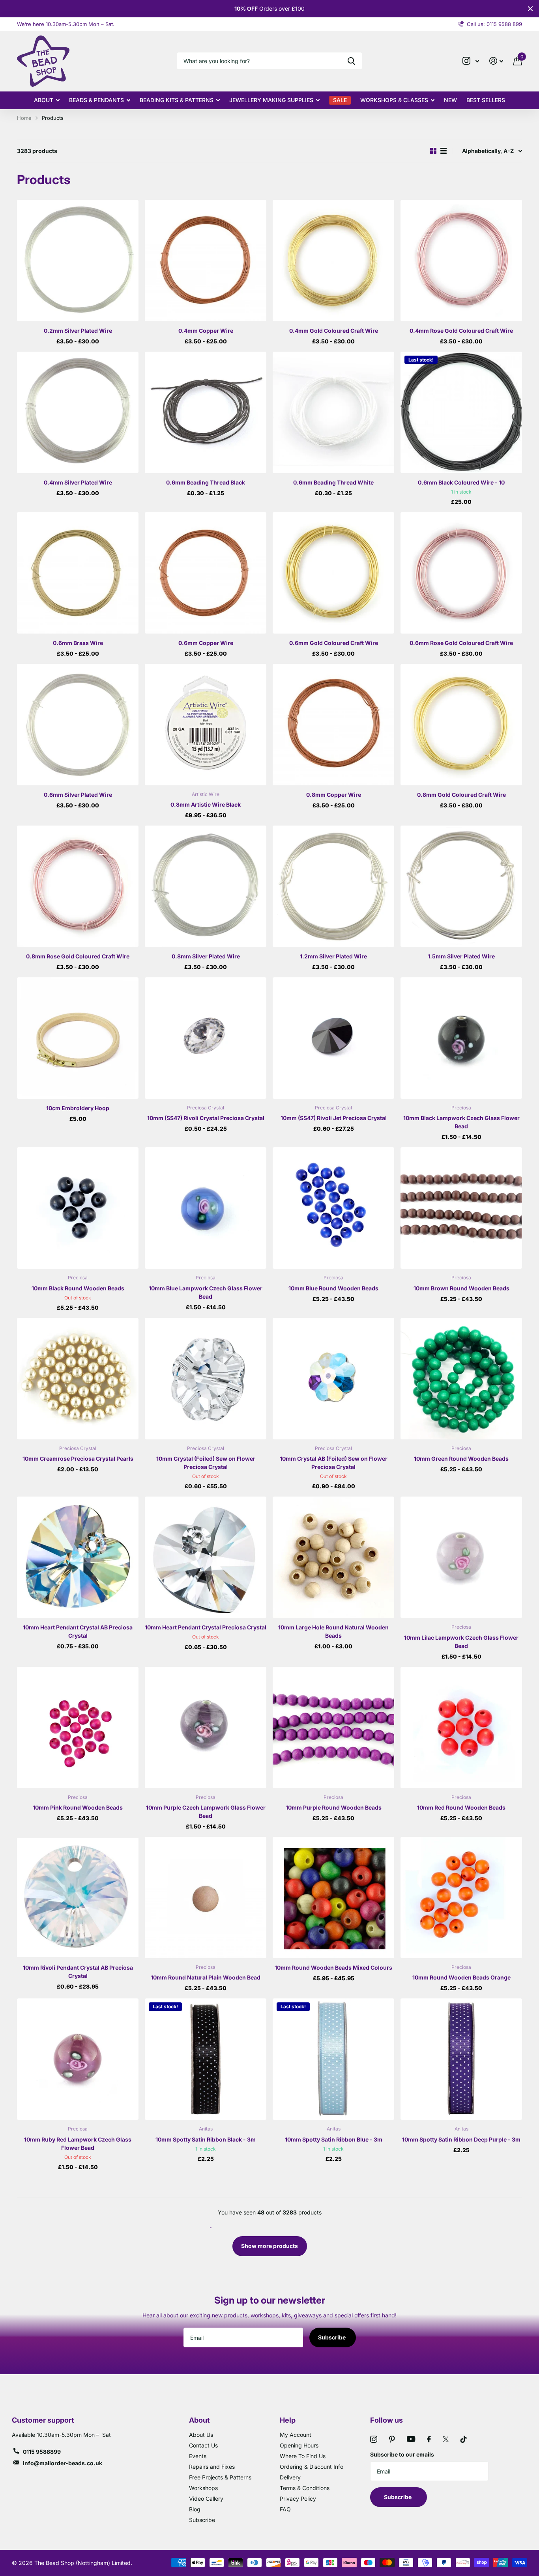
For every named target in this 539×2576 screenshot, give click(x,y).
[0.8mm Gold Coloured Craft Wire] (461, 725)
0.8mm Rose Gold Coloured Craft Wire (78, 956)
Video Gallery (206, 2499)
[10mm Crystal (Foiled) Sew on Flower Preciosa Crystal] (206, 1379)
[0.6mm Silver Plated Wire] (78, 725)
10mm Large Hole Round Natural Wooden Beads (333, 1631)
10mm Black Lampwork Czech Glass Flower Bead (461, 1122)
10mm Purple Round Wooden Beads (334, 1807)
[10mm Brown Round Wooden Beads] (461, 1208)
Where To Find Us (303, 2456)
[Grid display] (433, 151)
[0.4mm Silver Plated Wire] (78, 412)
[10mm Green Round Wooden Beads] (461, 1379)
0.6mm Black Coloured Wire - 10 (461, 482)
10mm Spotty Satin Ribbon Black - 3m (206, 2139)
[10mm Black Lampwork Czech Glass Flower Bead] (461, 1038)
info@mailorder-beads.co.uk (63, 2463)
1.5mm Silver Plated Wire (461, 956)
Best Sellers (486, 100)
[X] (446, 2439)
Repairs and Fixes (212, 2467)
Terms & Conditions (305, 2488)
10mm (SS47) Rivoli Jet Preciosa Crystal (334, 1118)
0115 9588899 (42, 2452)
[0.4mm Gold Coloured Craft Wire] (333, 261)
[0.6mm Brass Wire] (78, 573)
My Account (296, 2435)
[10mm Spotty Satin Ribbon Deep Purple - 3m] (461, 2059)
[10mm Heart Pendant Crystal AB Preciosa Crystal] (78, 1557)
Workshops (203, 2488)
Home (24, 118)
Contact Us (203, 2445)
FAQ (285, 2509)
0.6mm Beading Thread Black (206, 482)
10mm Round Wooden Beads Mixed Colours (333, 1967)
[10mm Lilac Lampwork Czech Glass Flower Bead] (461, 1557)
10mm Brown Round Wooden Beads (461, 1288)
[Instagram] (374, 2439)
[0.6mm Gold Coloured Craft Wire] (333, 573)
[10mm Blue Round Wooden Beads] (333, 1208)
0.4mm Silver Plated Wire (78, 482)
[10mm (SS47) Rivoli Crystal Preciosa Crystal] (206, 1038)
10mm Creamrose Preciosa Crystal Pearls (78, 1459)
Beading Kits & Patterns (177, 100)
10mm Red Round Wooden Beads (461, 1807)
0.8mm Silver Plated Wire (206, 956)
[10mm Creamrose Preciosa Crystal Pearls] (78, 1379)
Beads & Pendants (96, 100)
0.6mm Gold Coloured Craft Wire (334, 643)
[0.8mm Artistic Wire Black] (206, 725)
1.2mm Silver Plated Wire (333, 956)
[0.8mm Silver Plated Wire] (206, 886)
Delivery (290, 2477)
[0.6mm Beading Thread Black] (206, 412)
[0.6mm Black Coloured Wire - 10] (461, 412)
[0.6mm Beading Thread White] (333, 412)
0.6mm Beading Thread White (333, 482)
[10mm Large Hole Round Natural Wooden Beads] (333, 1557)
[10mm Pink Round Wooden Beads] (78, 1728)
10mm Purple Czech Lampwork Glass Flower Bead (206, 1812)
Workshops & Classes (394, 100)
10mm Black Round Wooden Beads (78, 1288)
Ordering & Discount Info (312, 2467)
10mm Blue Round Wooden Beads (333, 1288)
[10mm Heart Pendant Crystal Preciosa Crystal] (206, 1557)
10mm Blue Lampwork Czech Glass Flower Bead (206, 1292)
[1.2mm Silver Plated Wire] (333, 886)
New (450, 100)
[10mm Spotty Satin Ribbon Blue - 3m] (333, 2059)
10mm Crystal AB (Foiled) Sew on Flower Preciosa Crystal (334, 1463)
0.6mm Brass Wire (78, 643)
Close (530, 9)
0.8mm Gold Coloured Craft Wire (461, 795)
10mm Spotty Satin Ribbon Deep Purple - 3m (461, 2139)
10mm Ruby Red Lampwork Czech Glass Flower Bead (78, 2144)
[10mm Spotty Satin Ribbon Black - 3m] (206, 2059)
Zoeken (351, 61)
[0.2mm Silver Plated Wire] (78, 261)
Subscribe (332, 2337)
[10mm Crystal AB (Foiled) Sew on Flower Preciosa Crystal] (333, 1379)
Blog (195, 2509)
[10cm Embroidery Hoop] (78, 1038)
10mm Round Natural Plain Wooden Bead (206, 1977)
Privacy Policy (298, 2499)
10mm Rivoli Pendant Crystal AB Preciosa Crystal (78, 1972)
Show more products (269, 2246)
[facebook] (429, 2439)
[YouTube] (411, 2439)
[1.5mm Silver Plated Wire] (461, 886)
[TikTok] (464, 2439)
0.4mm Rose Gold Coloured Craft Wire (461, 331)
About (44, 100)
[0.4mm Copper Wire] (206, 261)
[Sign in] (496, 61)
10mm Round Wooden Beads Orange (461, 1977)
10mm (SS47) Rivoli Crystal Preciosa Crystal (206, 1118)
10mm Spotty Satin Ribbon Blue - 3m (334, 2139)
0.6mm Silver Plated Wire (78, 795)
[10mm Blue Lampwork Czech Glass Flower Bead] (206, 1208)
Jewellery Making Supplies (271, 100)
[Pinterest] (392, 2439)
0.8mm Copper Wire (334, 795)
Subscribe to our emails (402, 2454)
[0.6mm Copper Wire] (206, 573)
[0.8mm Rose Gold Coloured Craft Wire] (78, 886)
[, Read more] (471, 61)
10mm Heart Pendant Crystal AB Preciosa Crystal (78, 1631)
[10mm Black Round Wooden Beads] (78, 1208)
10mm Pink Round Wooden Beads (78, 1807)
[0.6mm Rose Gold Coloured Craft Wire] (461, 573)
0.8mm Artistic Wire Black (206, 804)
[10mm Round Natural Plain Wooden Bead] (206, 1898)
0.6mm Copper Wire (206, 643)
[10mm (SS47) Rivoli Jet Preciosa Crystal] (333, 1038)
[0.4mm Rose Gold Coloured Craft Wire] (461, 261)
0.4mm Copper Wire (206, 331)
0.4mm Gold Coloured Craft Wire (334, 331)
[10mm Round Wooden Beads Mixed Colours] (333, 1898)
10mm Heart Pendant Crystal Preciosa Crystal (206, 1627)
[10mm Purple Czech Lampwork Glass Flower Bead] (206, 1728)
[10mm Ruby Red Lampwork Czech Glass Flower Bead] (78, 2059)
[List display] (444, 151)
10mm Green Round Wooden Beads (461, 1459)
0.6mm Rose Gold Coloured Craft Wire (461, 643)
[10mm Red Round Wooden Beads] (461, 1728)
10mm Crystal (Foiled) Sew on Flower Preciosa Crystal (206, 1463)
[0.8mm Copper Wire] (333, 725)
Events (198, 2456)
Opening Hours (299, 2445)
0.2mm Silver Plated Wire (78, 331)
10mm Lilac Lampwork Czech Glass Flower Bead (461, 1642)
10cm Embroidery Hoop (78, 1108)
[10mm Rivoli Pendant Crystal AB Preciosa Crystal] (78, 1898)
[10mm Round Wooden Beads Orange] (461, 1898)
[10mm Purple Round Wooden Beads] (333, 1728)
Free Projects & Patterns (220, 2477)
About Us (201, 2435)
